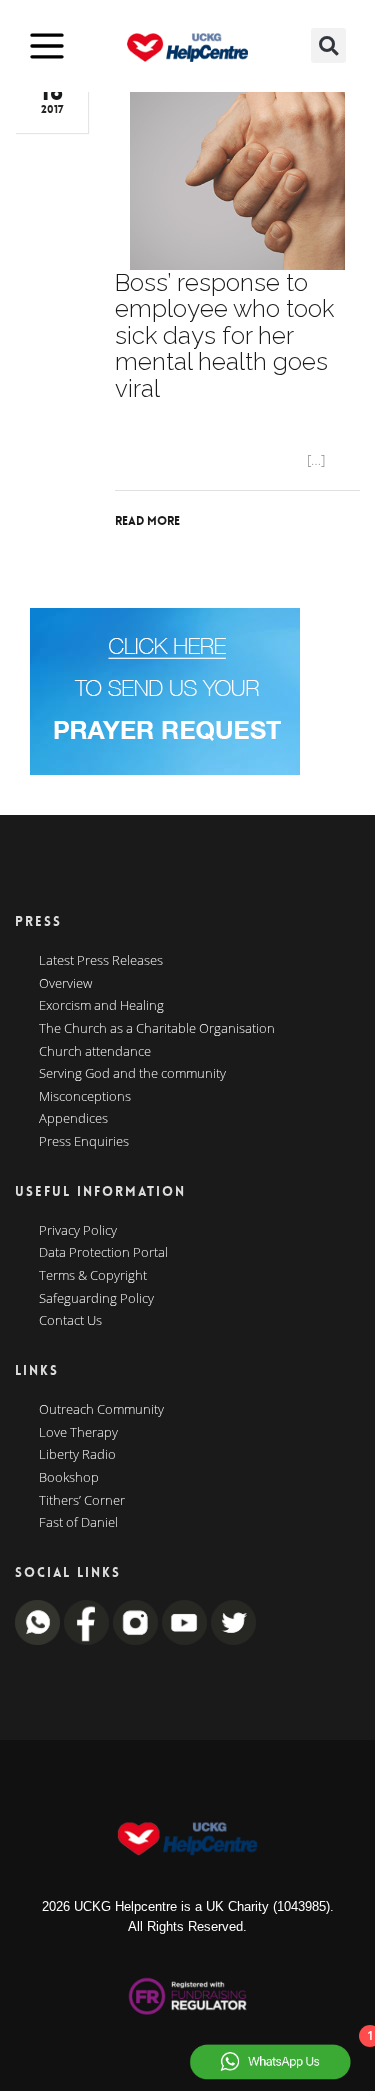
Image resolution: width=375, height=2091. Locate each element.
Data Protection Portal (103, 1253)
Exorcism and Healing (101, 1006)
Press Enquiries (84, 1142)
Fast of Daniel (78, 1523)
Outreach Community (101, 1410)
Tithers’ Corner (82, 1501)
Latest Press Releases (101, 961)
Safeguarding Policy (96, 1299)
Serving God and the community (132, 1074)
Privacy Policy (78, 1231)
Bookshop (69, 1478)
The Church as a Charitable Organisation (157, 1029)
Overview (65, 984)
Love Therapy (78, 1433)
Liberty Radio (77, 1455)
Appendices (73, 1119)
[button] (328, 45)
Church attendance (95, 1052)
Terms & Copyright (93, 1276)
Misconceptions (85, 1097)
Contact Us (70, 1321)
